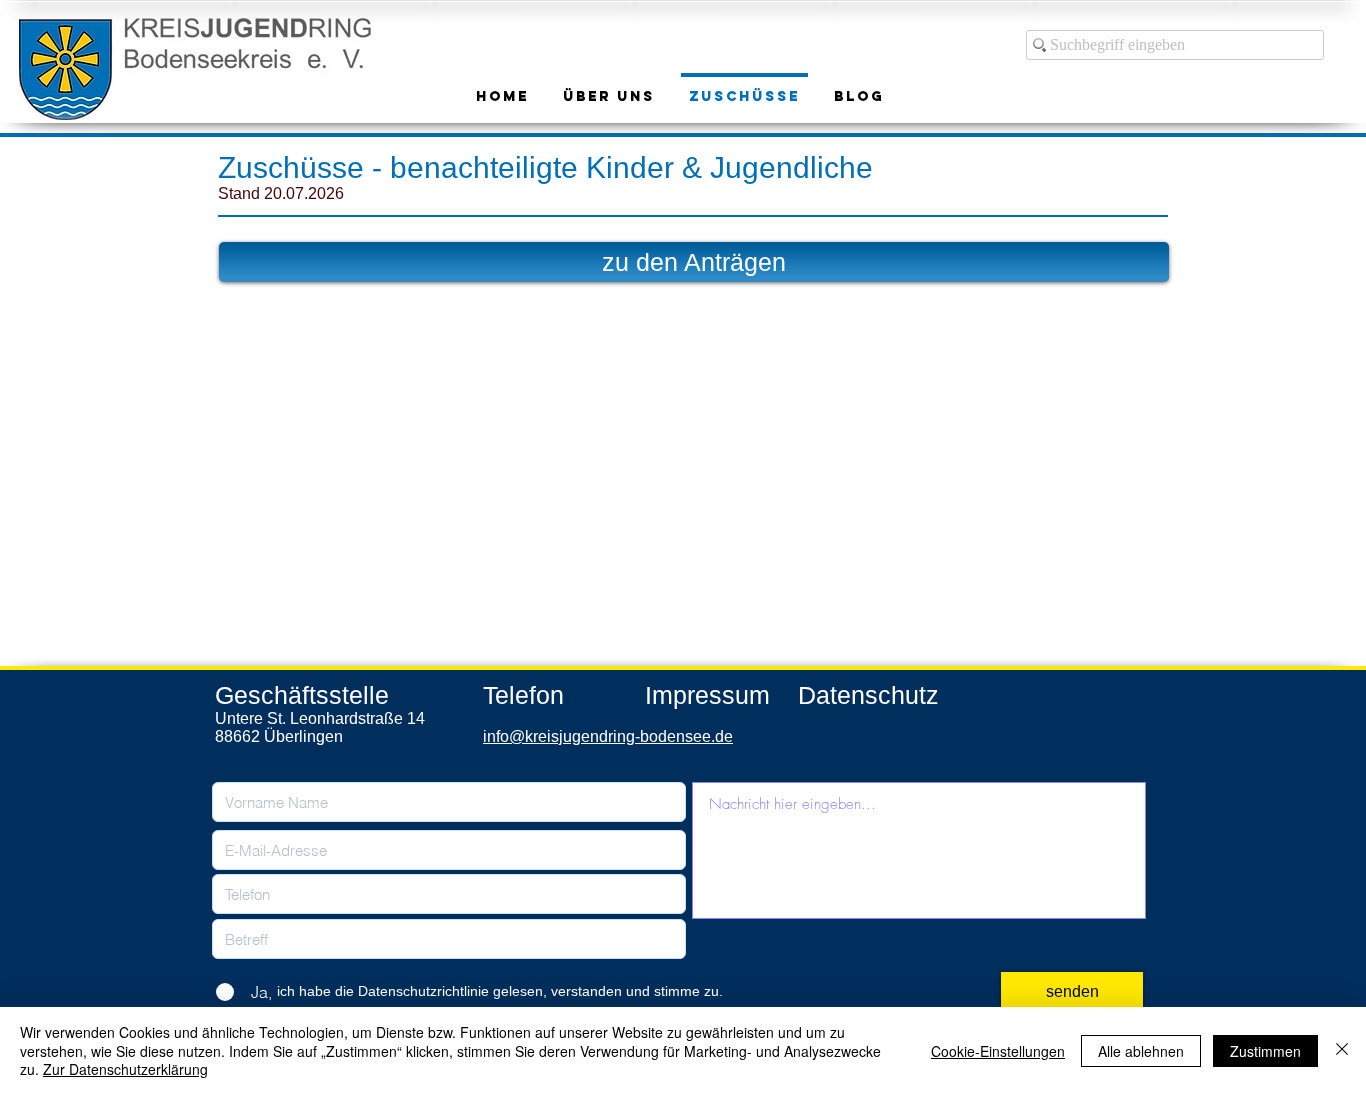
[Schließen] (1342, 1050)
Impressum (707, 695)
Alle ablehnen (1141, 1051)
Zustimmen (1265, 1051)
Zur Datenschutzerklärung (125, 1069)
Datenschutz (868, 695)
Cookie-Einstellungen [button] (998, 1051)
